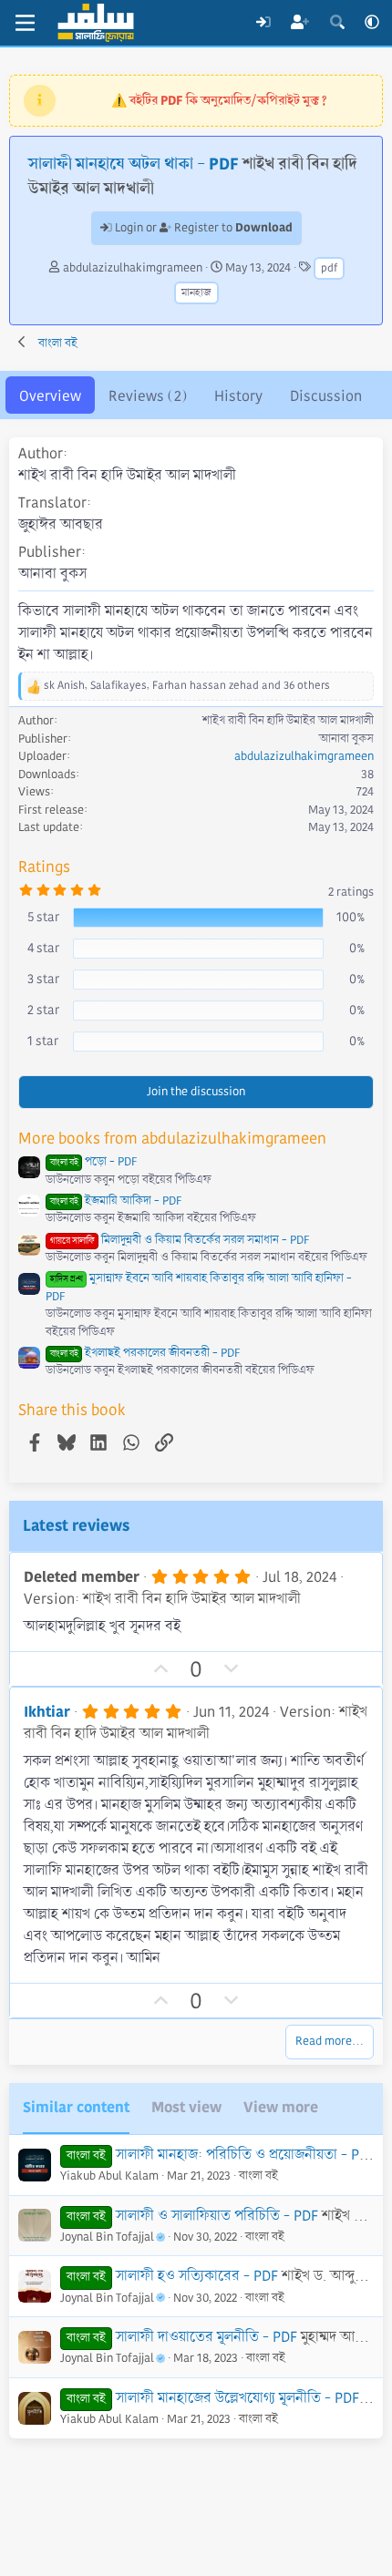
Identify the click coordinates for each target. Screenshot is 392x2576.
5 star (43, 917)
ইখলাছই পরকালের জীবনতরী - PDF (145, 1353)
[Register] (300, 23)
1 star (43, 1041)
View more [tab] (281, 2107)
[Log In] (263, 23)
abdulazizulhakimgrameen (133, 268)
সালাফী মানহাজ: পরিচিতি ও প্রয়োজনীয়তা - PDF (246, 2155)
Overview (50, 396)
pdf (329, 268)
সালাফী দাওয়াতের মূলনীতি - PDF (206, 2337)
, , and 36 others (187, 686)
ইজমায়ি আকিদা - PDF (116, 1201)
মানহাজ (196, 293)
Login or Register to (202, 228)
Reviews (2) (148, 396)
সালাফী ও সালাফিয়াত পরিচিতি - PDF (217, 2216)
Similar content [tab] (76, 2107)
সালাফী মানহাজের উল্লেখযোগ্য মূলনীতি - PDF (237, 2398)
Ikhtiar (47, 1712)
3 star (43, 979)
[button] (372, 23)
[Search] (337, 23)
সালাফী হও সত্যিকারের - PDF (197, 2276)
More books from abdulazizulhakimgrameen (172, 1139)
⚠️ (219, 100)
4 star (43, 948)
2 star (43, 1010)
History (238, 396)
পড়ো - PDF (93, 1162)
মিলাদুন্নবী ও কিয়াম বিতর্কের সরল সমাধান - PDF (180, 1240)
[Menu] (25, 23)
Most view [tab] (186, 2107)
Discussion (326, 396)
